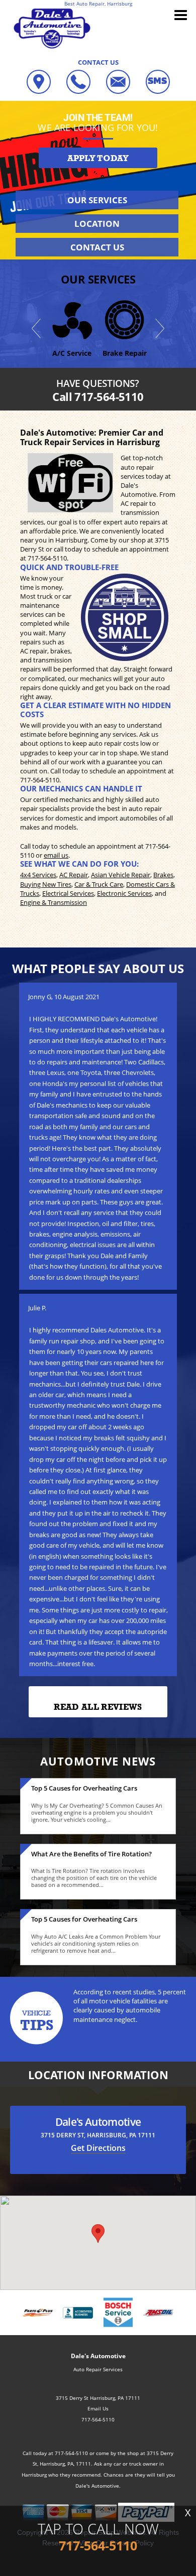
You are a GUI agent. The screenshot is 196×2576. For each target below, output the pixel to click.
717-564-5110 (47, 558)
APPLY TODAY (98, 158)
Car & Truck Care (99, 884)
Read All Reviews (98, 1707)
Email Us (98, 2408)
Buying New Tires (46, 884)
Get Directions (98, 2148)
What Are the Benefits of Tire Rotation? (91, 1854)
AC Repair (74, 875)
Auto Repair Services (98, 2369)
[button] (98, 2233)
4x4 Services (38, 875)
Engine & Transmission (54, 902)
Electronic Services (124, 893)
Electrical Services (68, 893)
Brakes (163, 875)
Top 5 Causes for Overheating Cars (84, 1788)
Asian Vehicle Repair (121, 875)
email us (56, 855)
